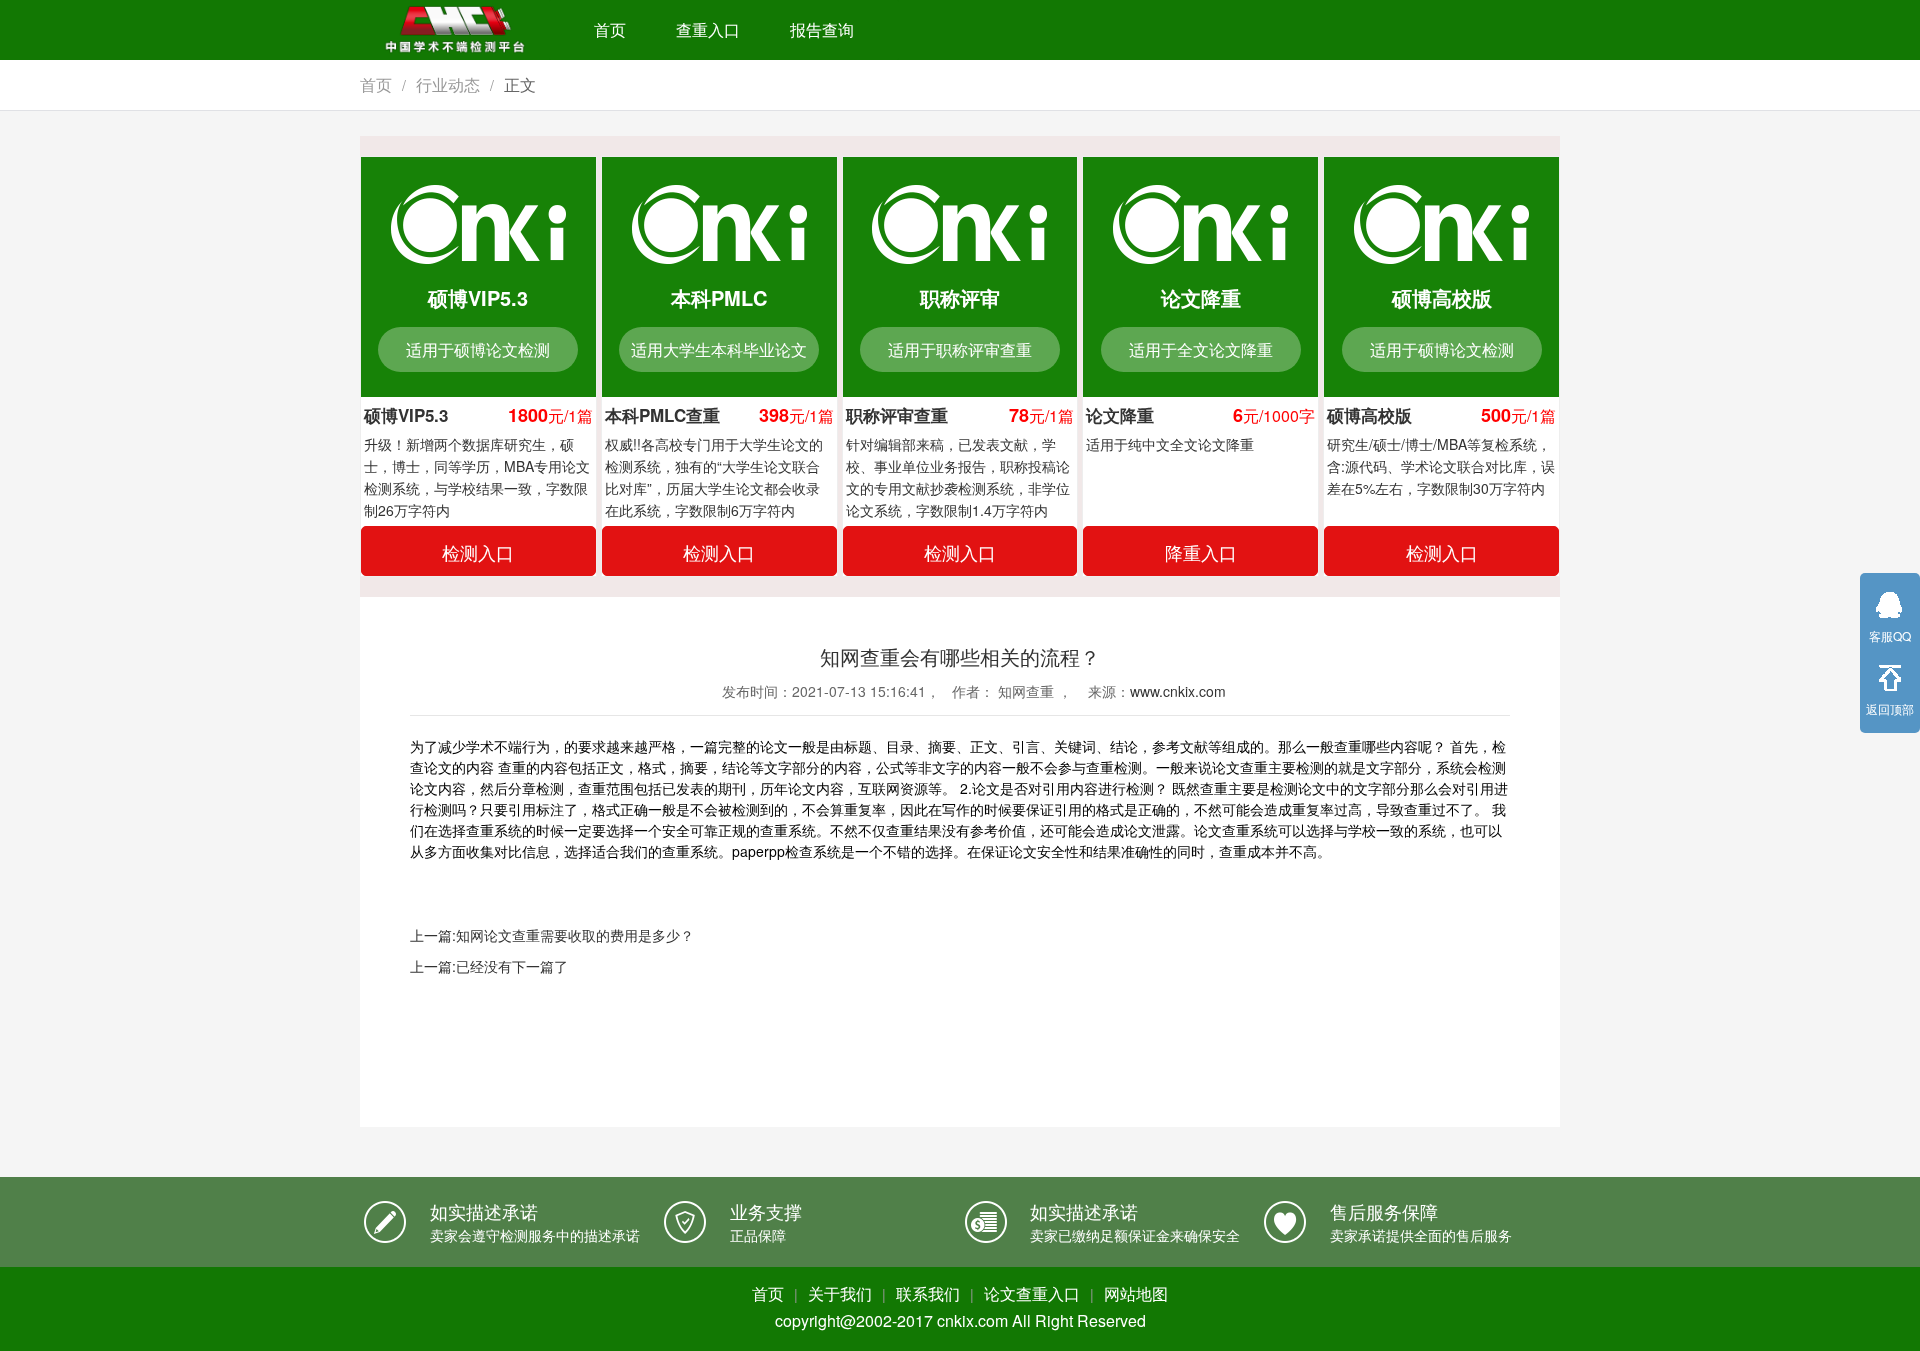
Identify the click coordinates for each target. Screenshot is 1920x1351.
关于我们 (840, 1293)
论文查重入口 (1032, 1293)
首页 (610, 29)
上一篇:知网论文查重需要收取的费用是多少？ (552, 935)
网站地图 (1136, 1293)
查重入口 (708, 29)
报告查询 (822, 29)
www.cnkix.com (1178, 691)
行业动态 (448, 84)
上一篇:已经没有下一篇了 (489, 966)
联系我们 (928, 1293)
